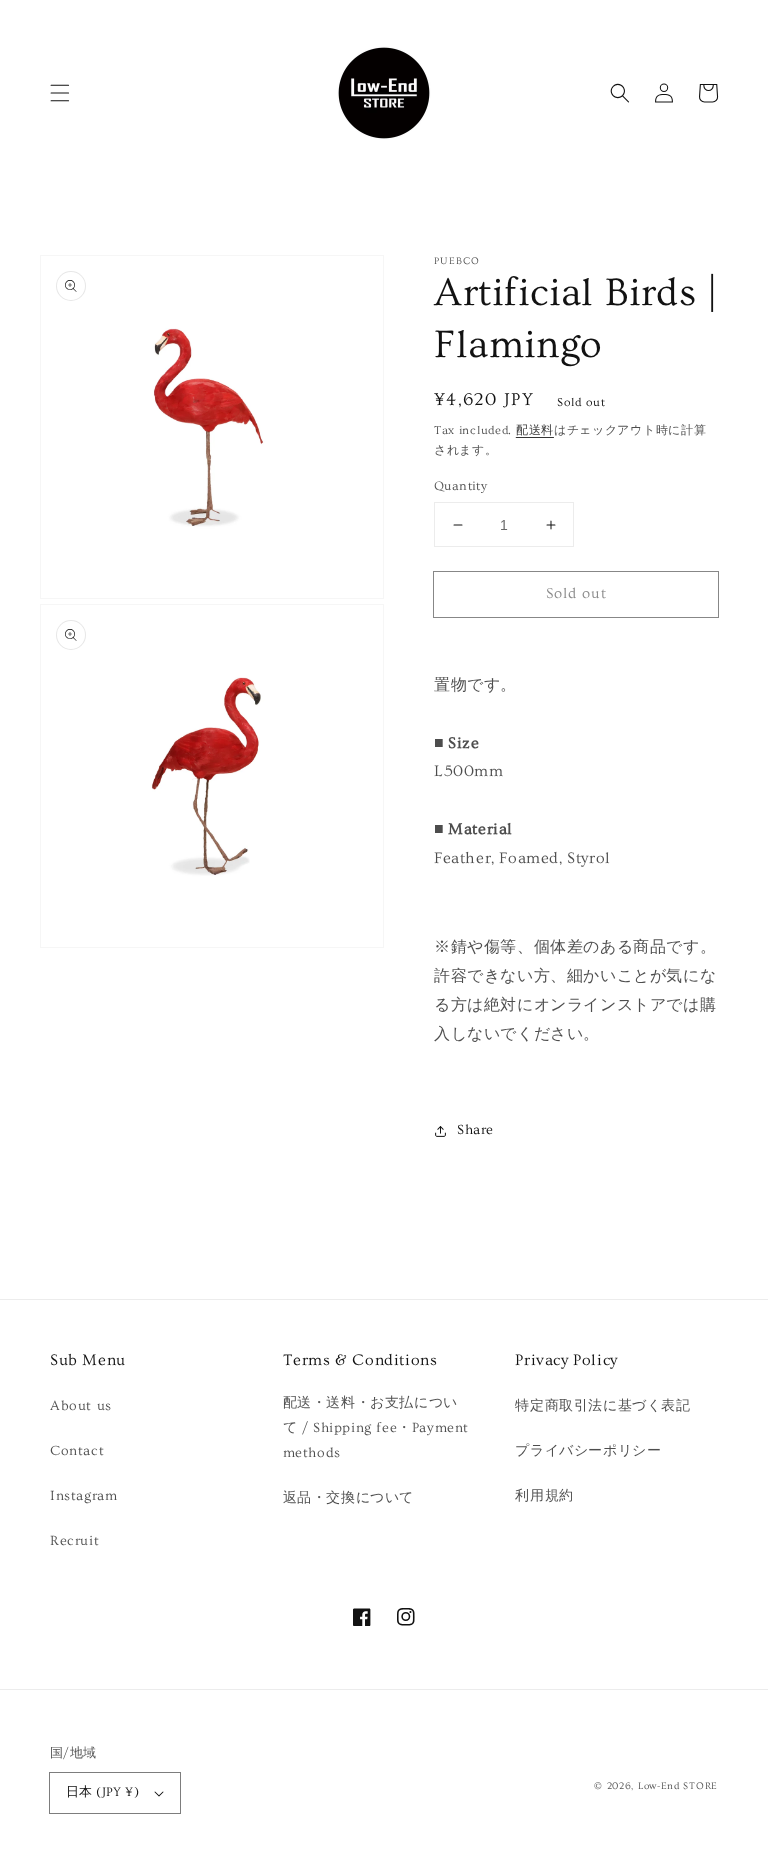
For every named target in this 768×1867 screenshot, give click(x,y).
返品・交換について (348, 1498)
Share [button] (475, 1130)
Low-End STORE (678, 1786)
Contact (77, 1451)
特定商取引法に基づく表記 (602, 1406)
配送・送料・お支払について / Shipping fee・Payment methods (376, 1428)
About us (81, 1406)
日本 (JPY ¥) (102, 1792)
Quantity (460, 486)
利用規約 (544, 1496)
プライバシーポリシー (588, 1451)
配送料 (535, 430)
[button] (60, 93)
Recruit (74, 1541)
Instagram (83, 1496)
